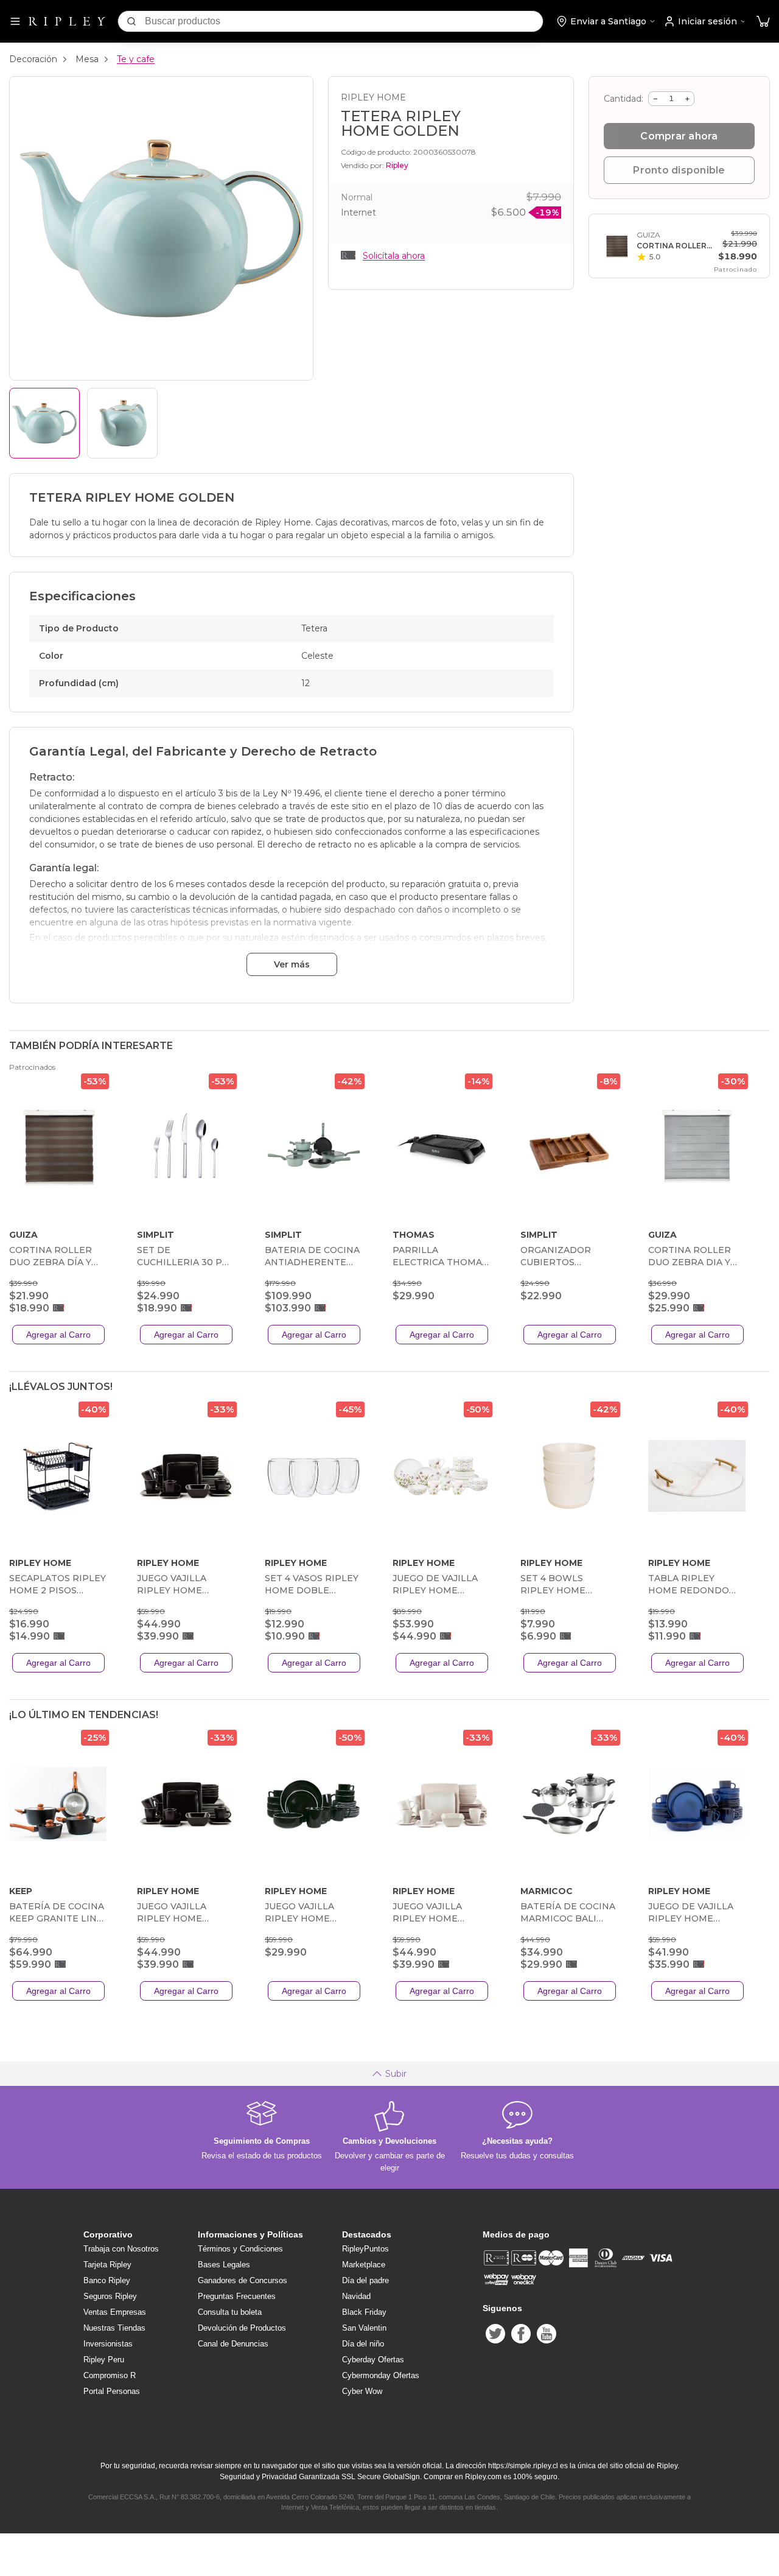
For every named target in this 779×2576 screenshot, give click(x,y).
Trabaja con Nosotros (121, 2249)
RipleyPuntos (365, 2249)
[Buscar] (131, 21)
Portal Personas (112, 2391)
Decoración (33, 59)
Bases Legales (224, 2265)
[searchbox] (344, 21)
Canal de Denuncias (233, 2344)
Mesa (87, 59)
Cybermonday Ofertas (381, 2375)
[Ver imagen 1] (44, 423)
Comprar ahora (679, 136)
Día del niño (363, 2344)
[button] (763, 22)
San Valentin (364, 2328)
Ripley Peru (104, 2360)
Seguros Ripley (110, 2296)
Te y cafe (136, 59)
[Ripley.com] (67, 21)
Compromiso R (110, 2375)
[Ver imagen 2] (122, 423)
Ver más (292, 964)
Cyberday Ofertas (373, 2360)
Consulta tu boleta (230, 2312)
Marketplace (364, 2265)
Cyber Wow (362, 2391)
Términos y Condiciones (240, 2249)
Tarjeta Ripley (107, 2265)
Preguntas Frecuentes (237, 2296)
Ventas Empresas (115, 2312)
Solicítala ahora (394, 256)
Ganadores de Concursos (243, 2280)
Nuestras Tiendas (114, 2328)
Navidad (356, 2296)
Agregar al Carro (58, 1335)
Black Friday (364, 2312)
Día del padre (365, 2280)
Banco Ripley (107, 2280)
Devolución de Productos (242, 2328)
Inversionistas (108, 2344)
